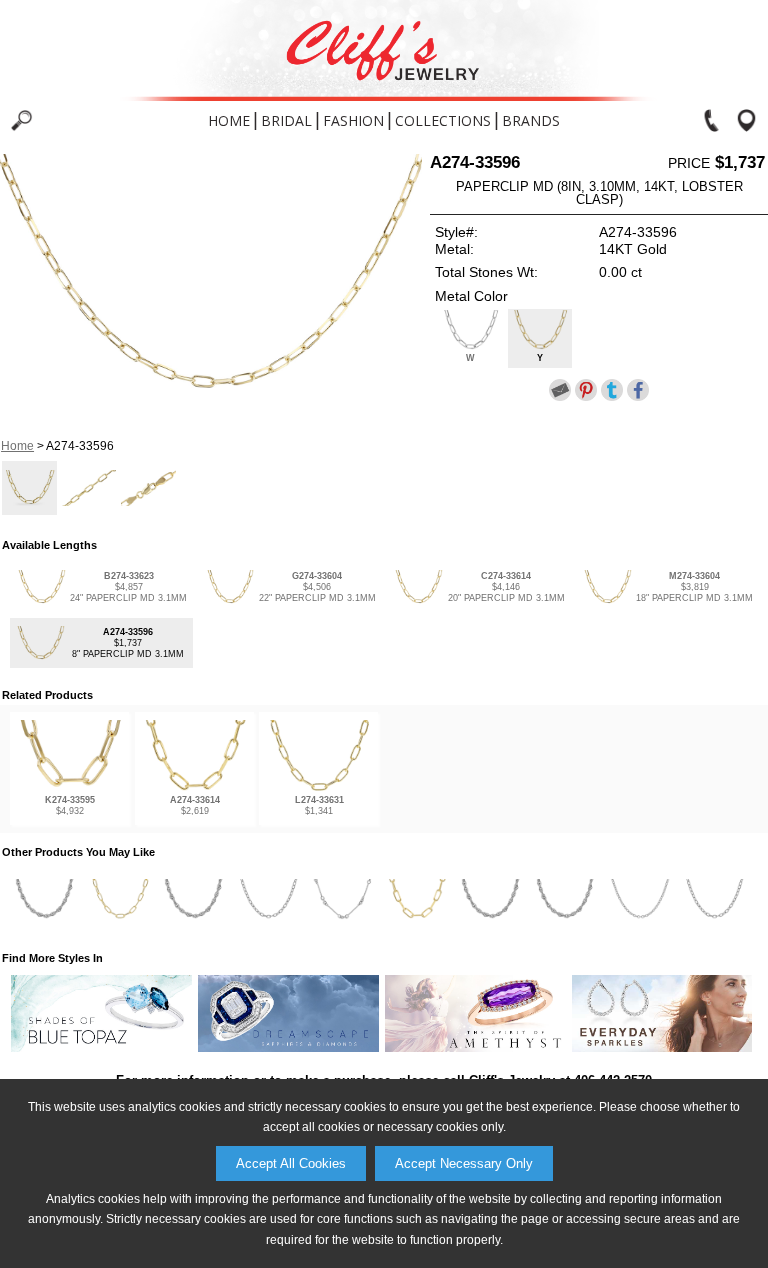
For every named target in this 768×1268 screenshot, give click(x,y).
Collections (443, 120)
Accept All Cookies (291, 1163)
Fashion (353, 120)
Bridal (286, 120)
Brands (531, 120)
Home (229, 120)
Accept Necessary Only (464, 1163)
